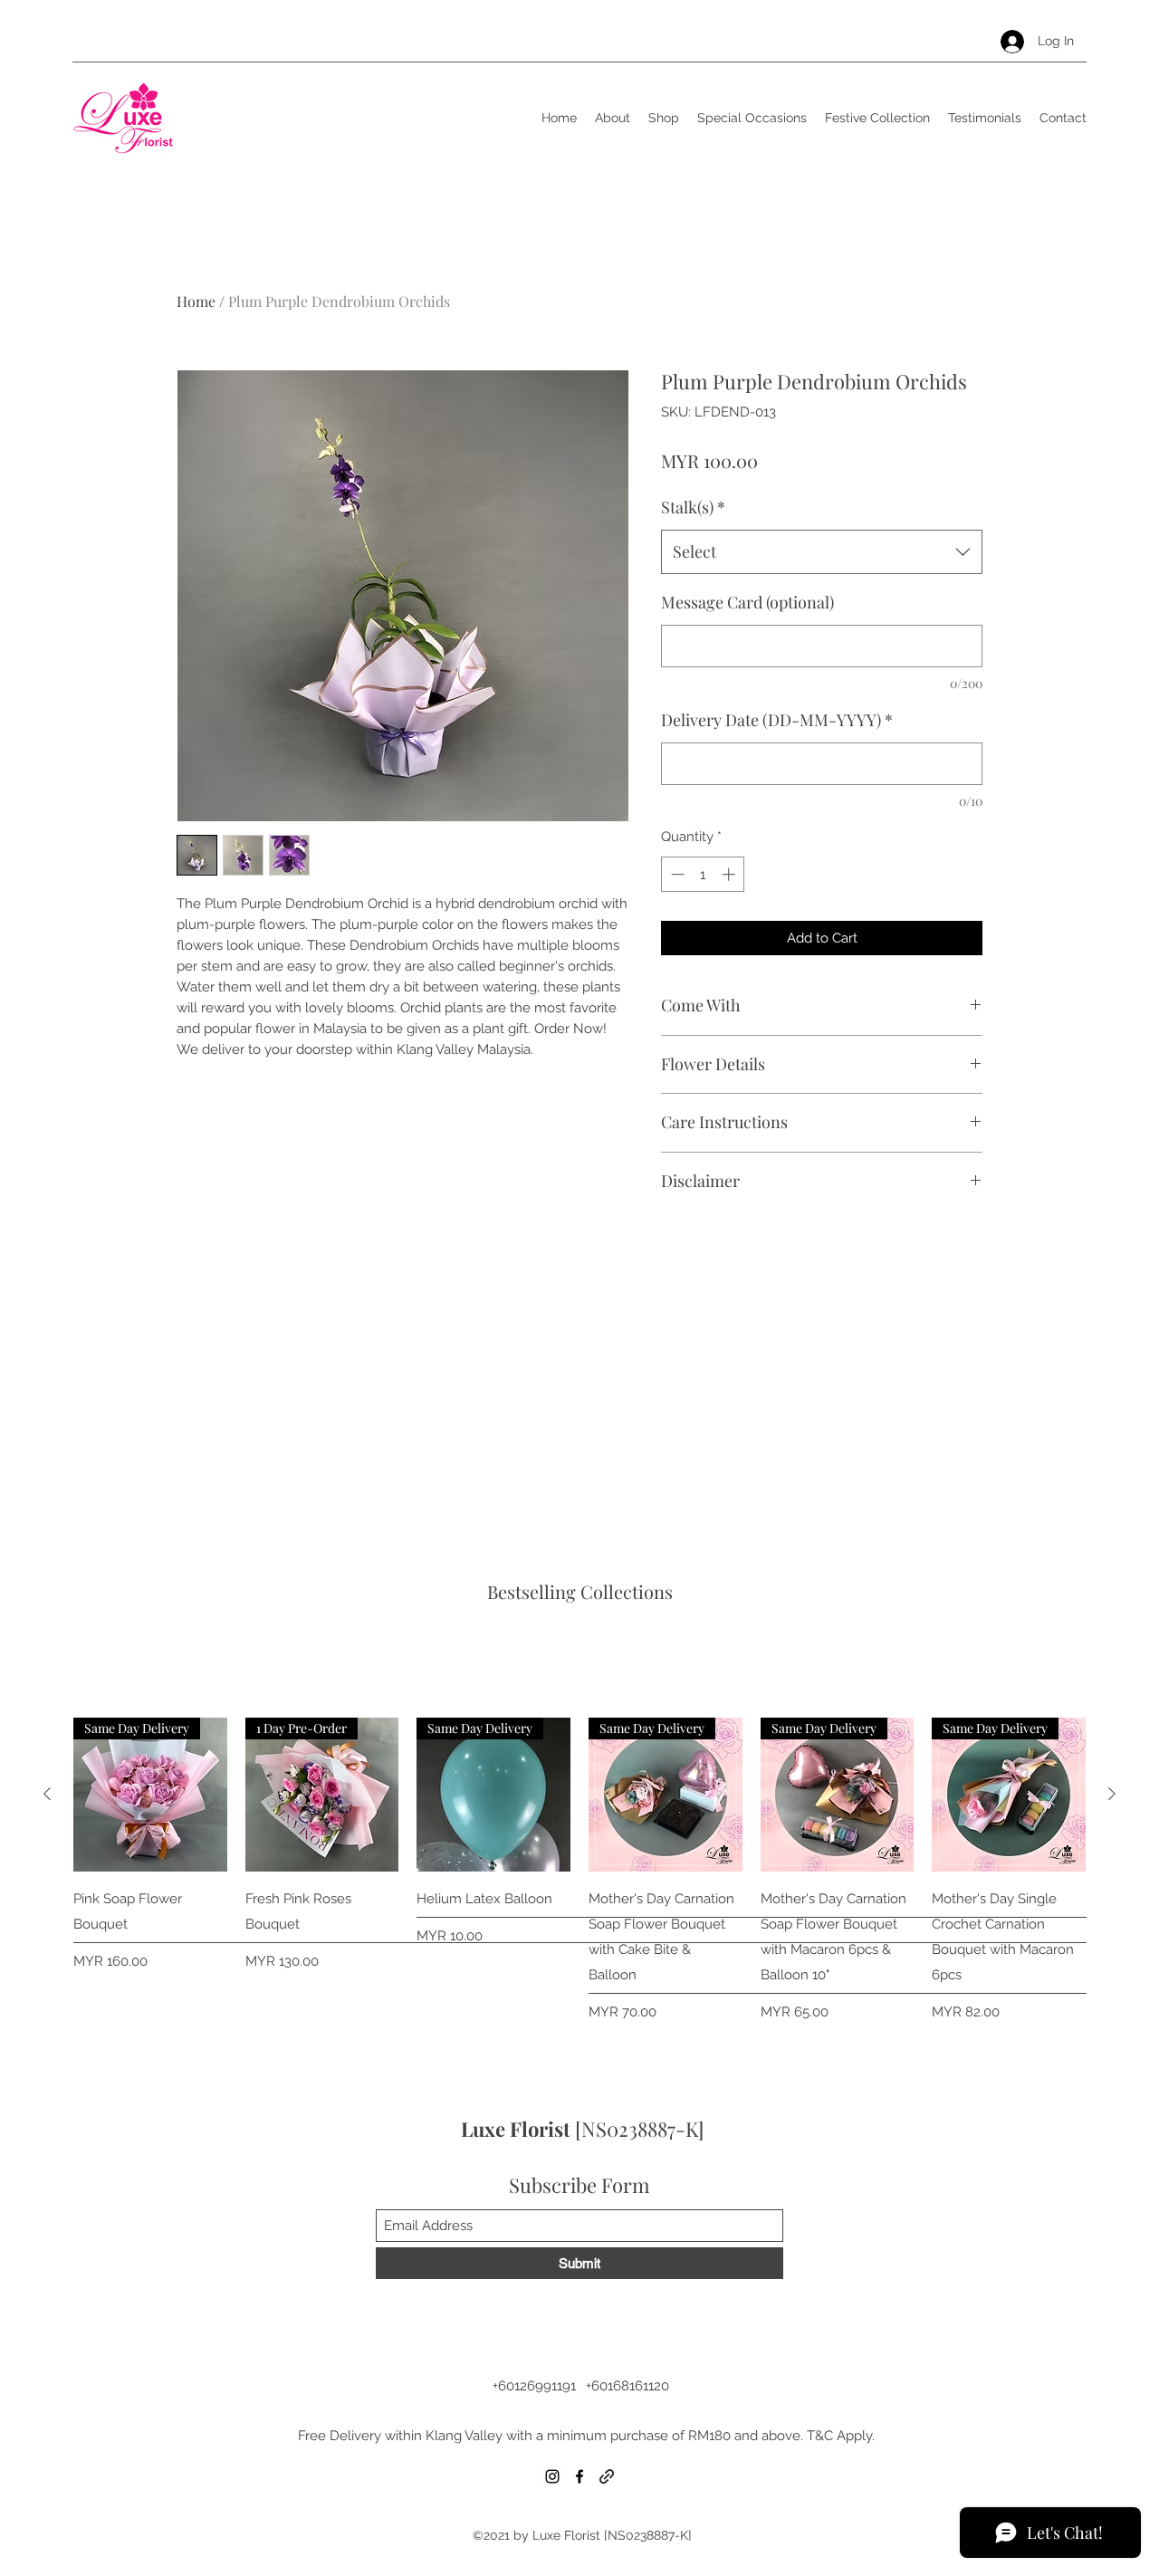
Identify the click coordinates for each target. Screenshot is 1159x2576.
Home (196, 301)
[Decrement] (676, 874)
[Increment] (730, 874)
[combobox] (822, 552)
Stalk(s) (693, 507)
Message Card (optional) (747, 602)
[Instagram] (552, 2476)
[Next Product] (1112, 1794)
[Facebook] (579, 2476)
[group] (579, 1870)
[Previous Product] (47, 1794)
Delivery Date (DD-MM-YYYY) (777, 720)
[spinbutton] (703, 874)
